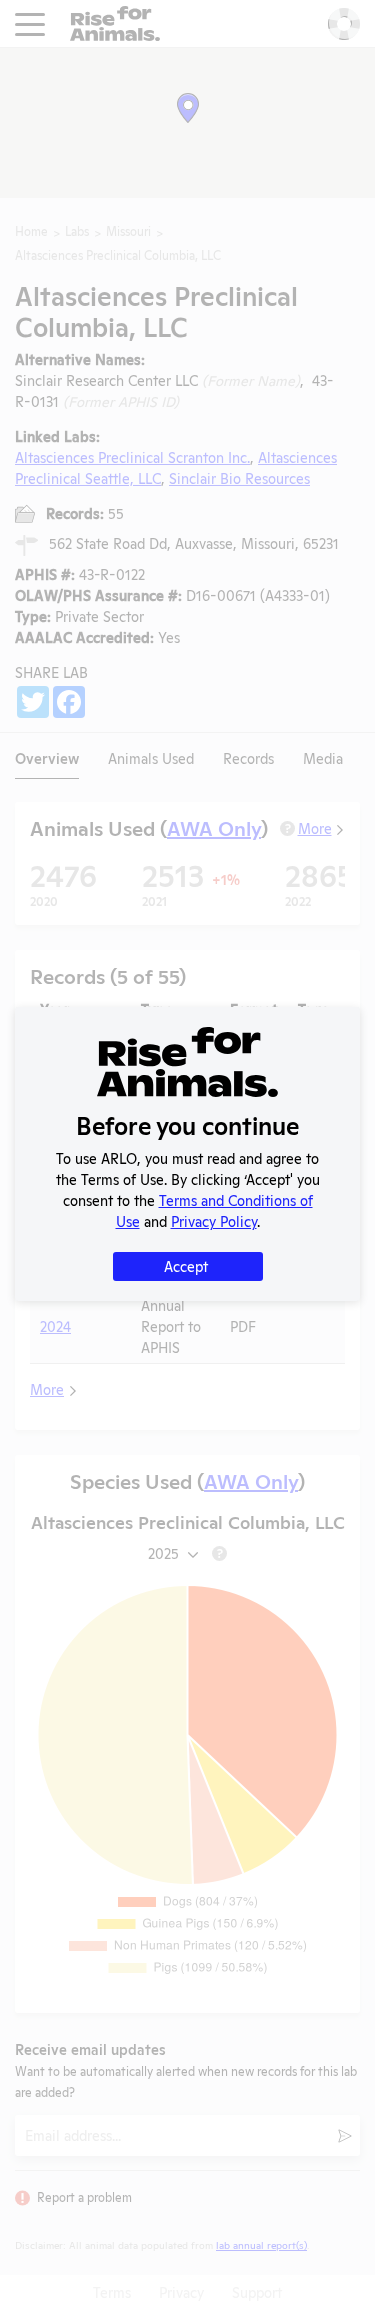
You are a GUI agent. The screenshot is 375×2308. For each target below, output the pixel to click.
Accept (186, 1265)
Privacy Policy (214, 1220)
